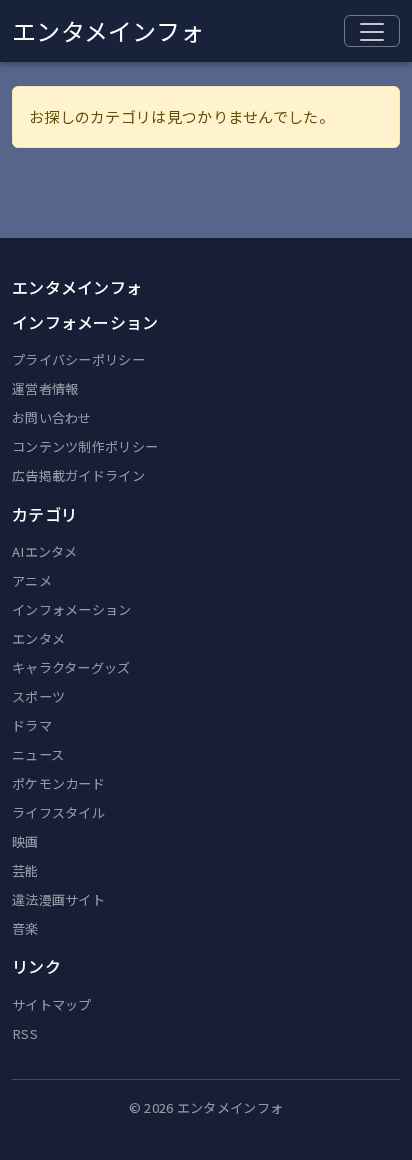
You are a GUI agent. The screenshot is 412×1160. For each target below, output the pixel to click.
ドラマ (32, 725)
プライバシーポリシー (78, 359)
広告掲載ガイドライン (78, 475)
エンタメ (38, 638)
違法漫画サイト (58, 899)
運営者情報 (45, 388)
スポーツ (38, 696)
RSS (25, 1033)
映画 (25, 841)
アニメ (32, 580)
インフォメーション (72, 609)
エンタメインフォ (108, 30)
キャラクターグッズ (71, 667)
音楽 (25, 928)
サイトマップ (52, 1004)
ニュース (38, 754)
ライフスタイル (58, 812)
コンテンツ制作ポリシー (85, 446)
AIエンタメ (45, 551)
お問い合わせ (52, 417)
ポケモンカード (58, 783)
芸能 (25, 870)
